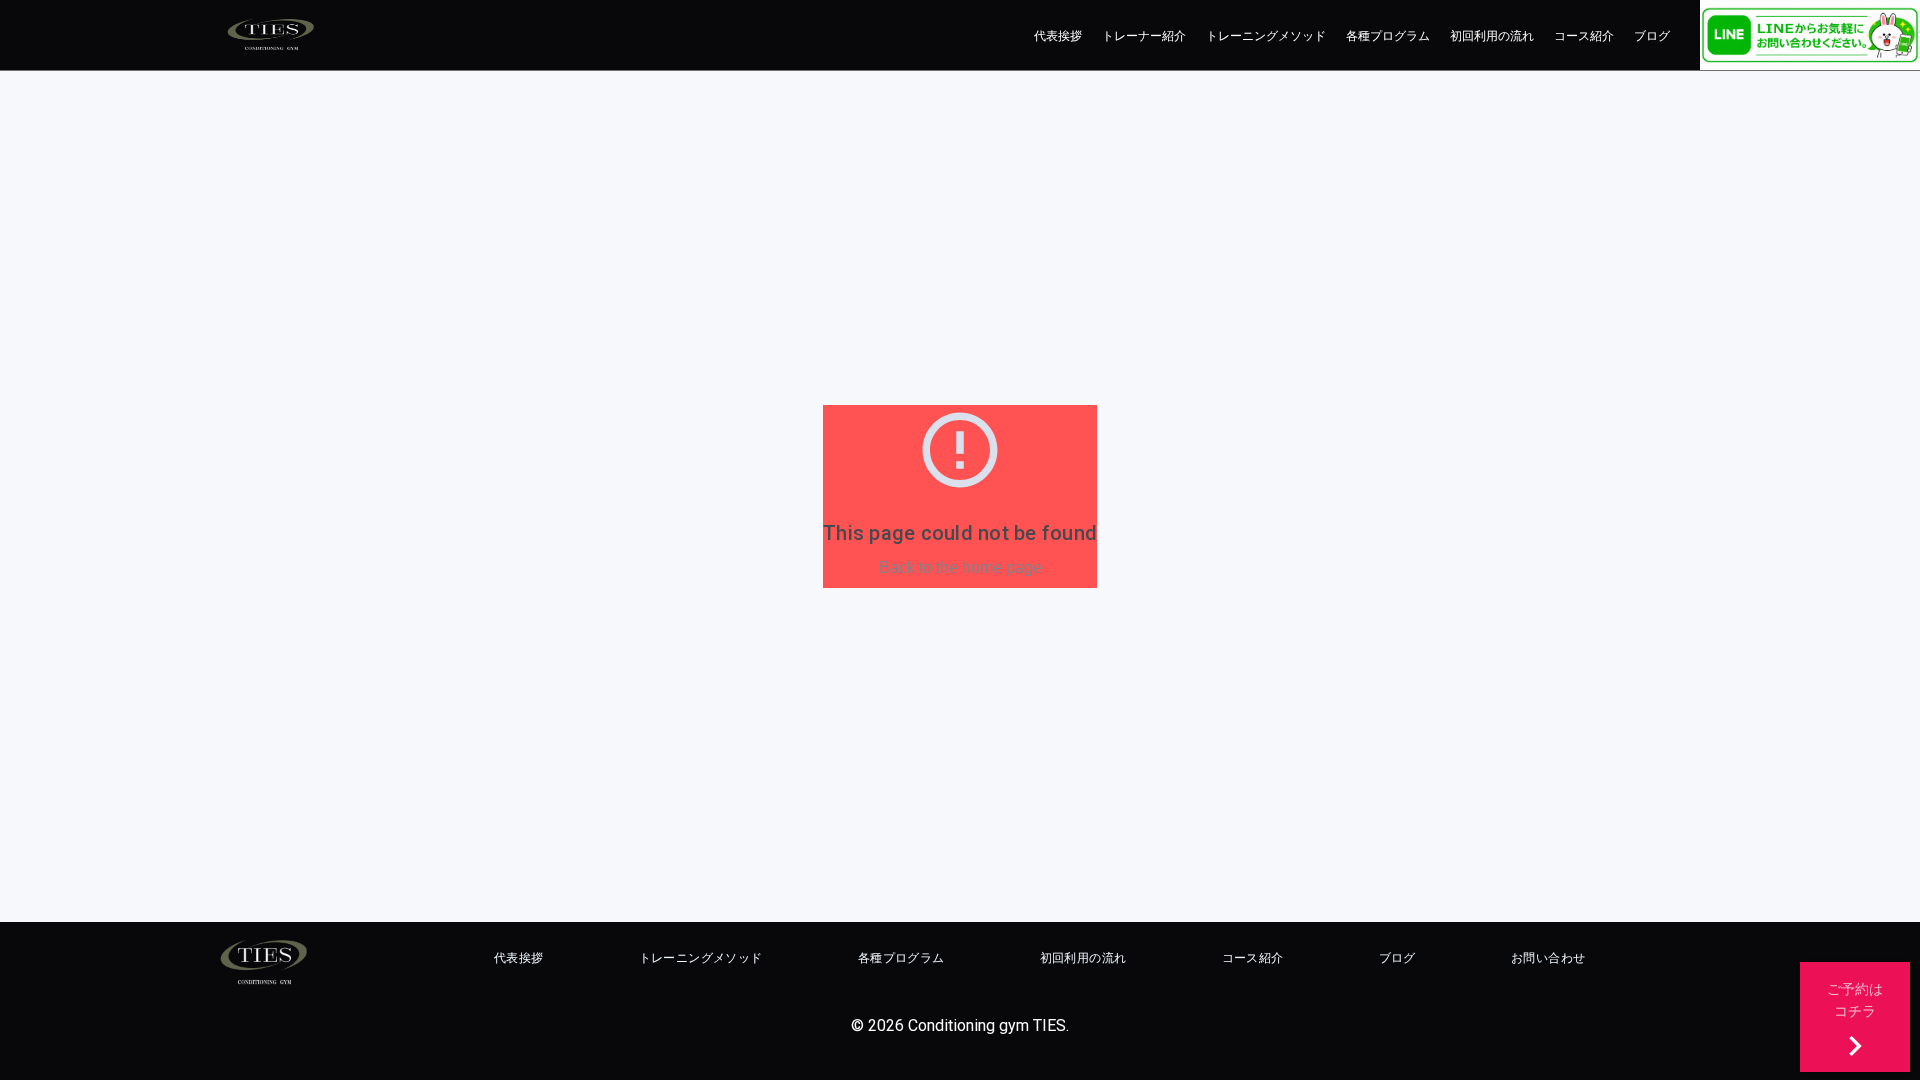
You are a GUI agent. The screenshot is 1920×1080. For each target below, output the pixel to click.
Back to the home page (960, 567)
